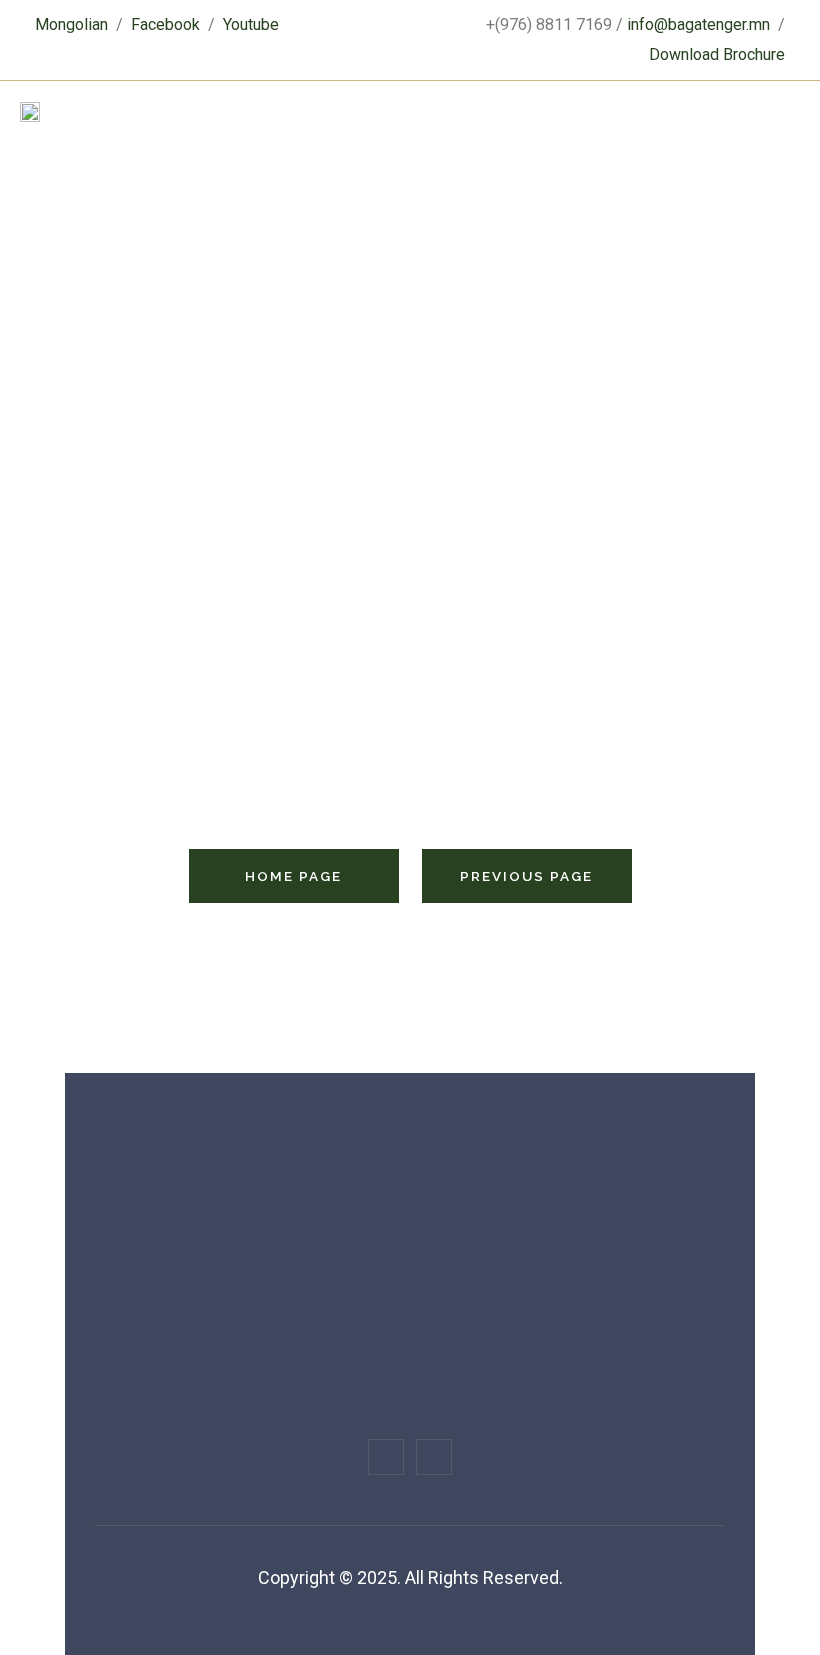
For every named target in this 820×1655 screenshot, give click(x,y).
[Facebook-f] (386, 1457)
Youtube (251, 24)
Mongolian (71, 24)
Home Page (293, 876)
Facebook (165, 24)
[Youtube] (434, 1457)
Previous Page (526, 876)
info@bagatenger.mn (698, 24)
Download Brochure (717, 54)
